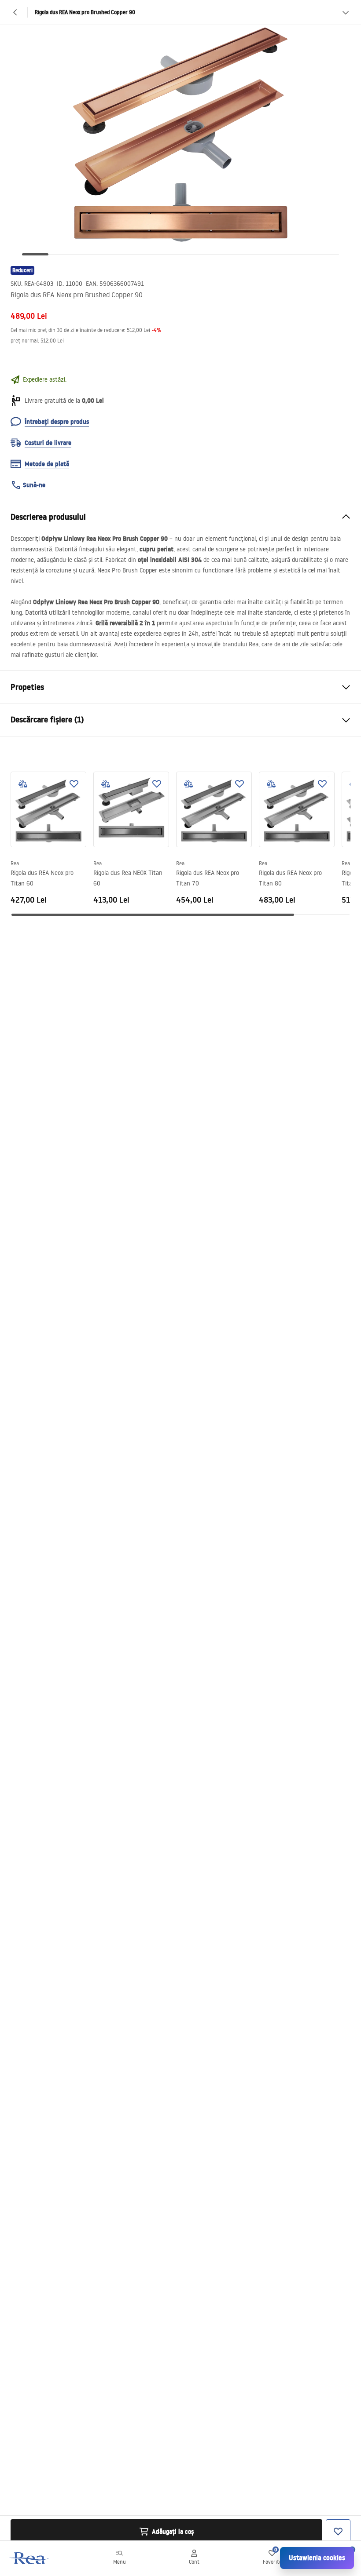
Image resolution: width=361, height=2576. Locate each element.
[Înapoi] (15, 12)
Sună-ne (34, 485)
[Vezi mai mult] (346, 12)
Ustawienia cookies (317, 2558)
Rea (15, 863)
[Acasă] (29, 2558)
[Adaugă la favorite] (74, 784)
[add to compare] (23, 784)
